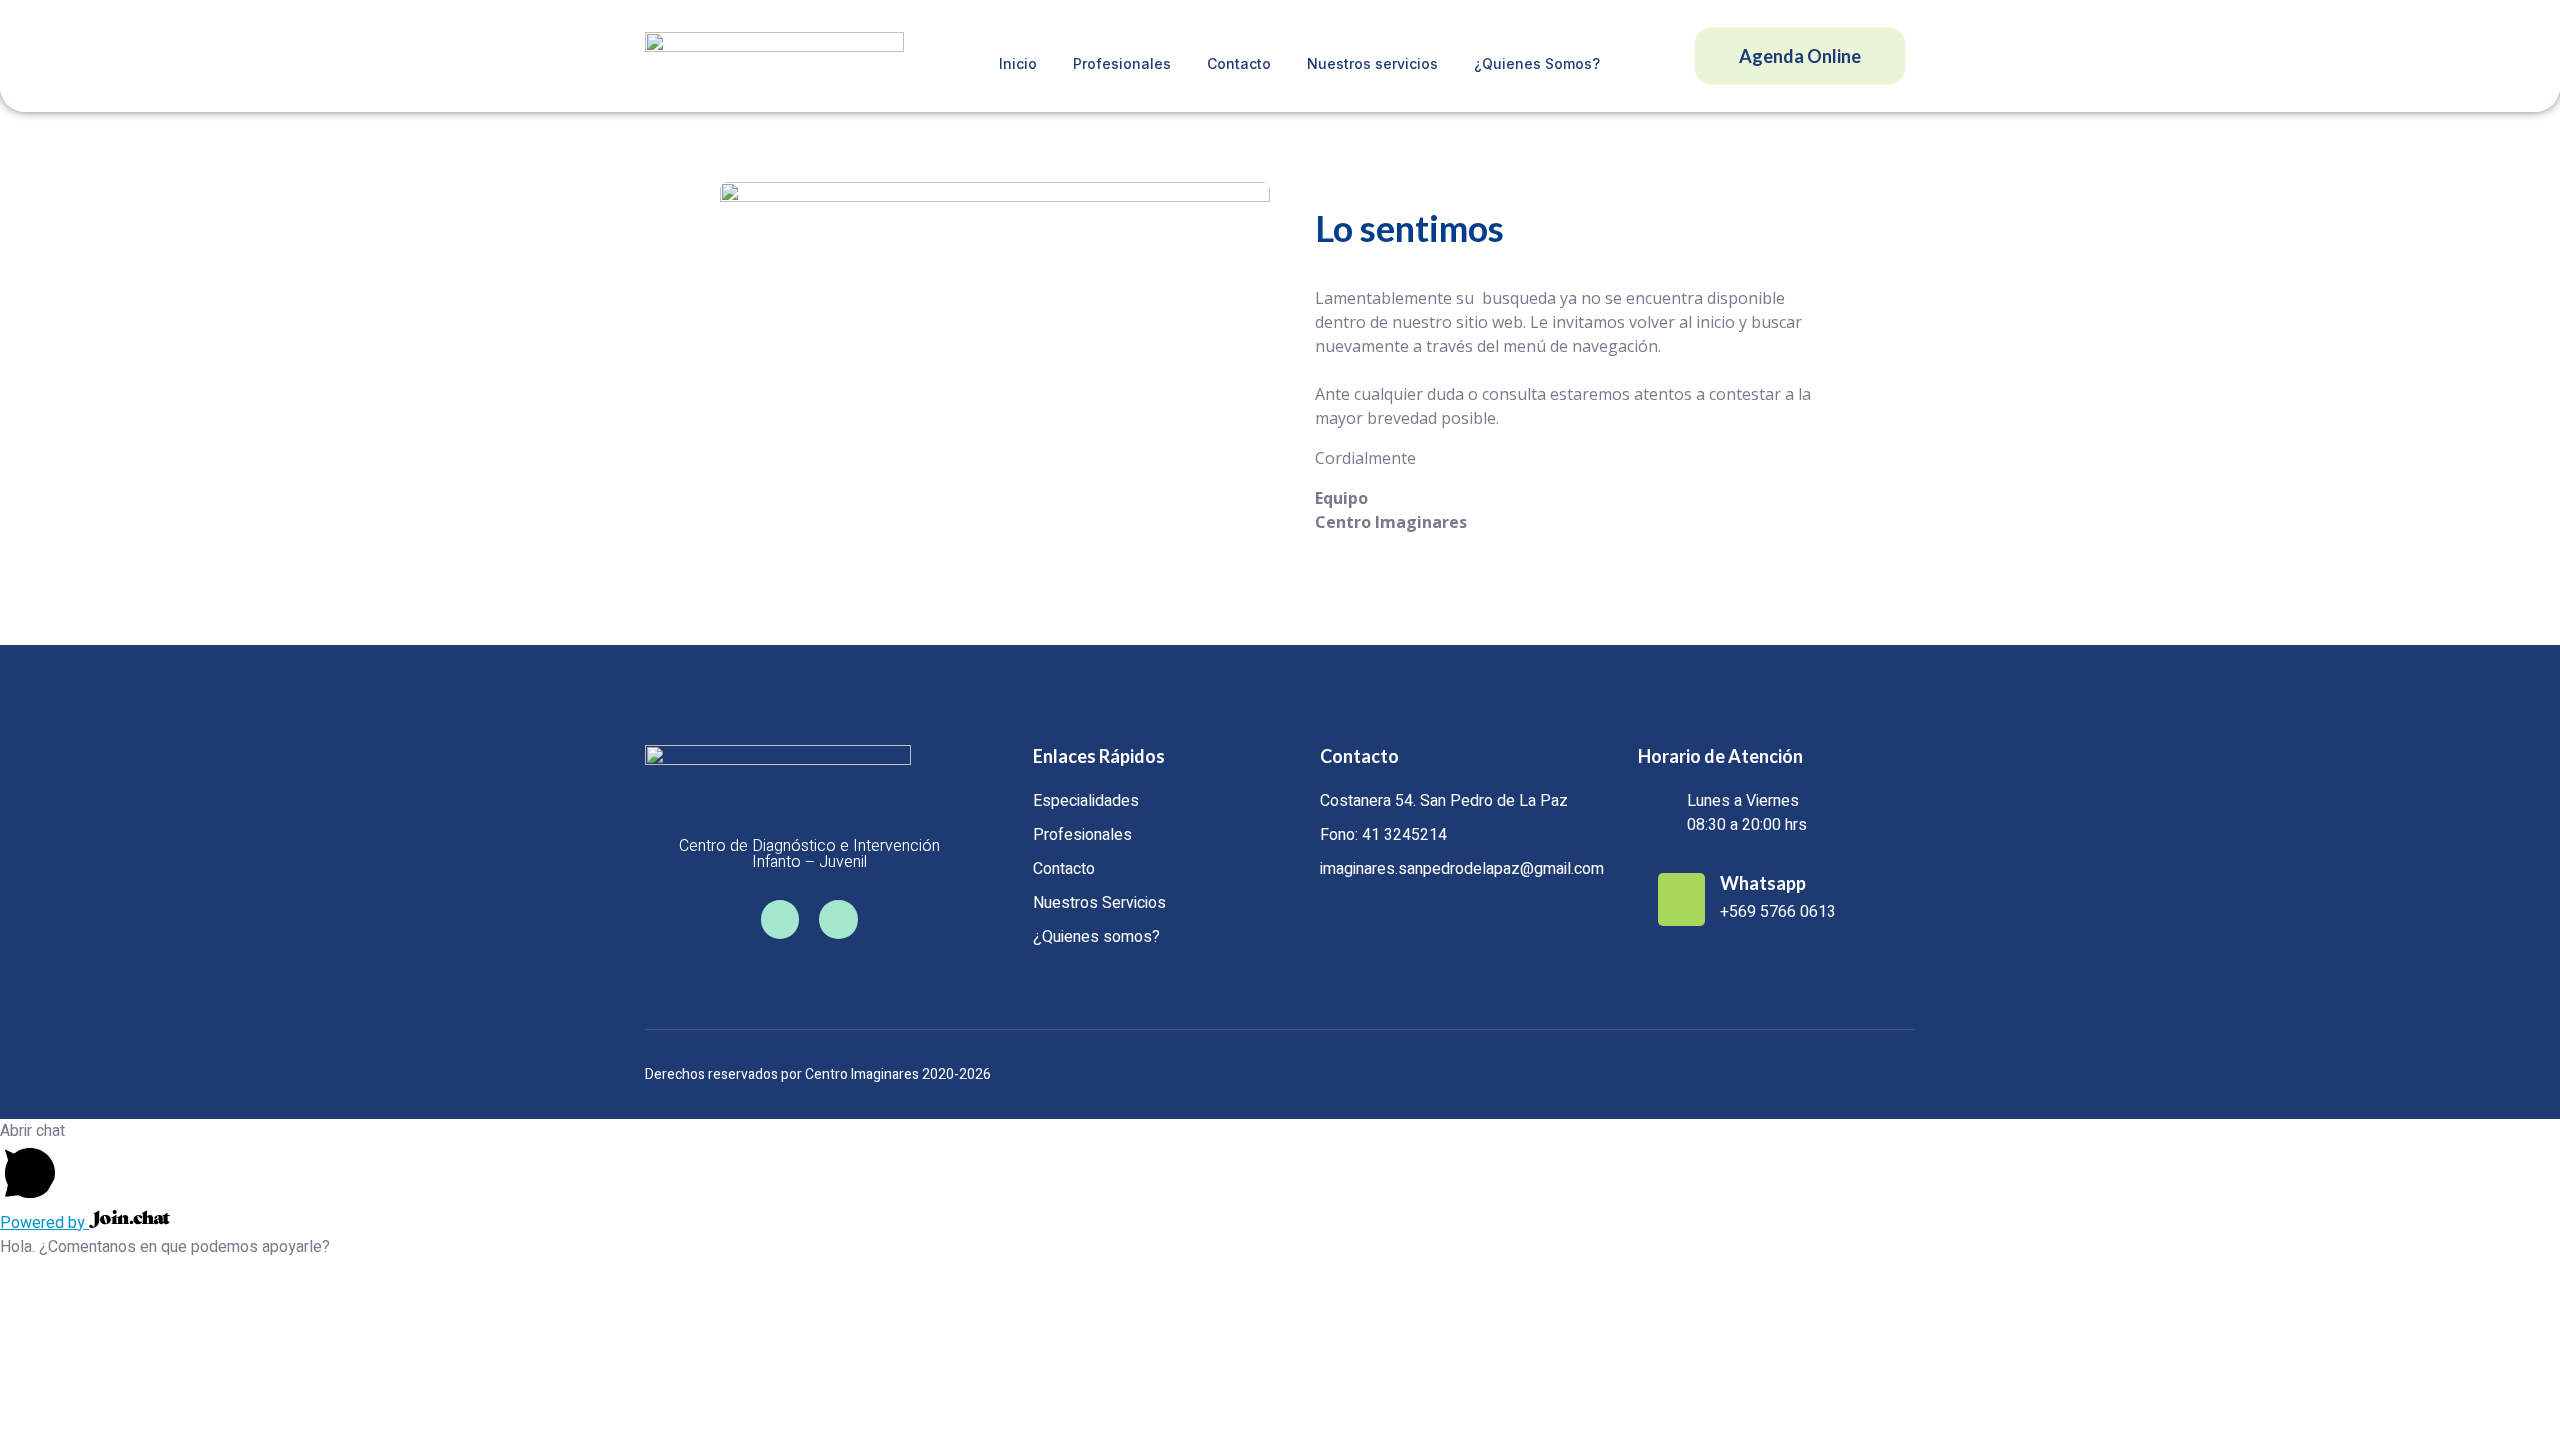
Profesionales (1122, 63)
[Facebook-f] (780, 919)
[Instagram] (838, 919)
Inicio (1018, 63)
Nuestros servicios (1372, 63)
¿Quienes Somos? (1537, 63)
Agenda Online (1800, 56)
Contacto (1239, 63)
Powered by (44, 1223)
